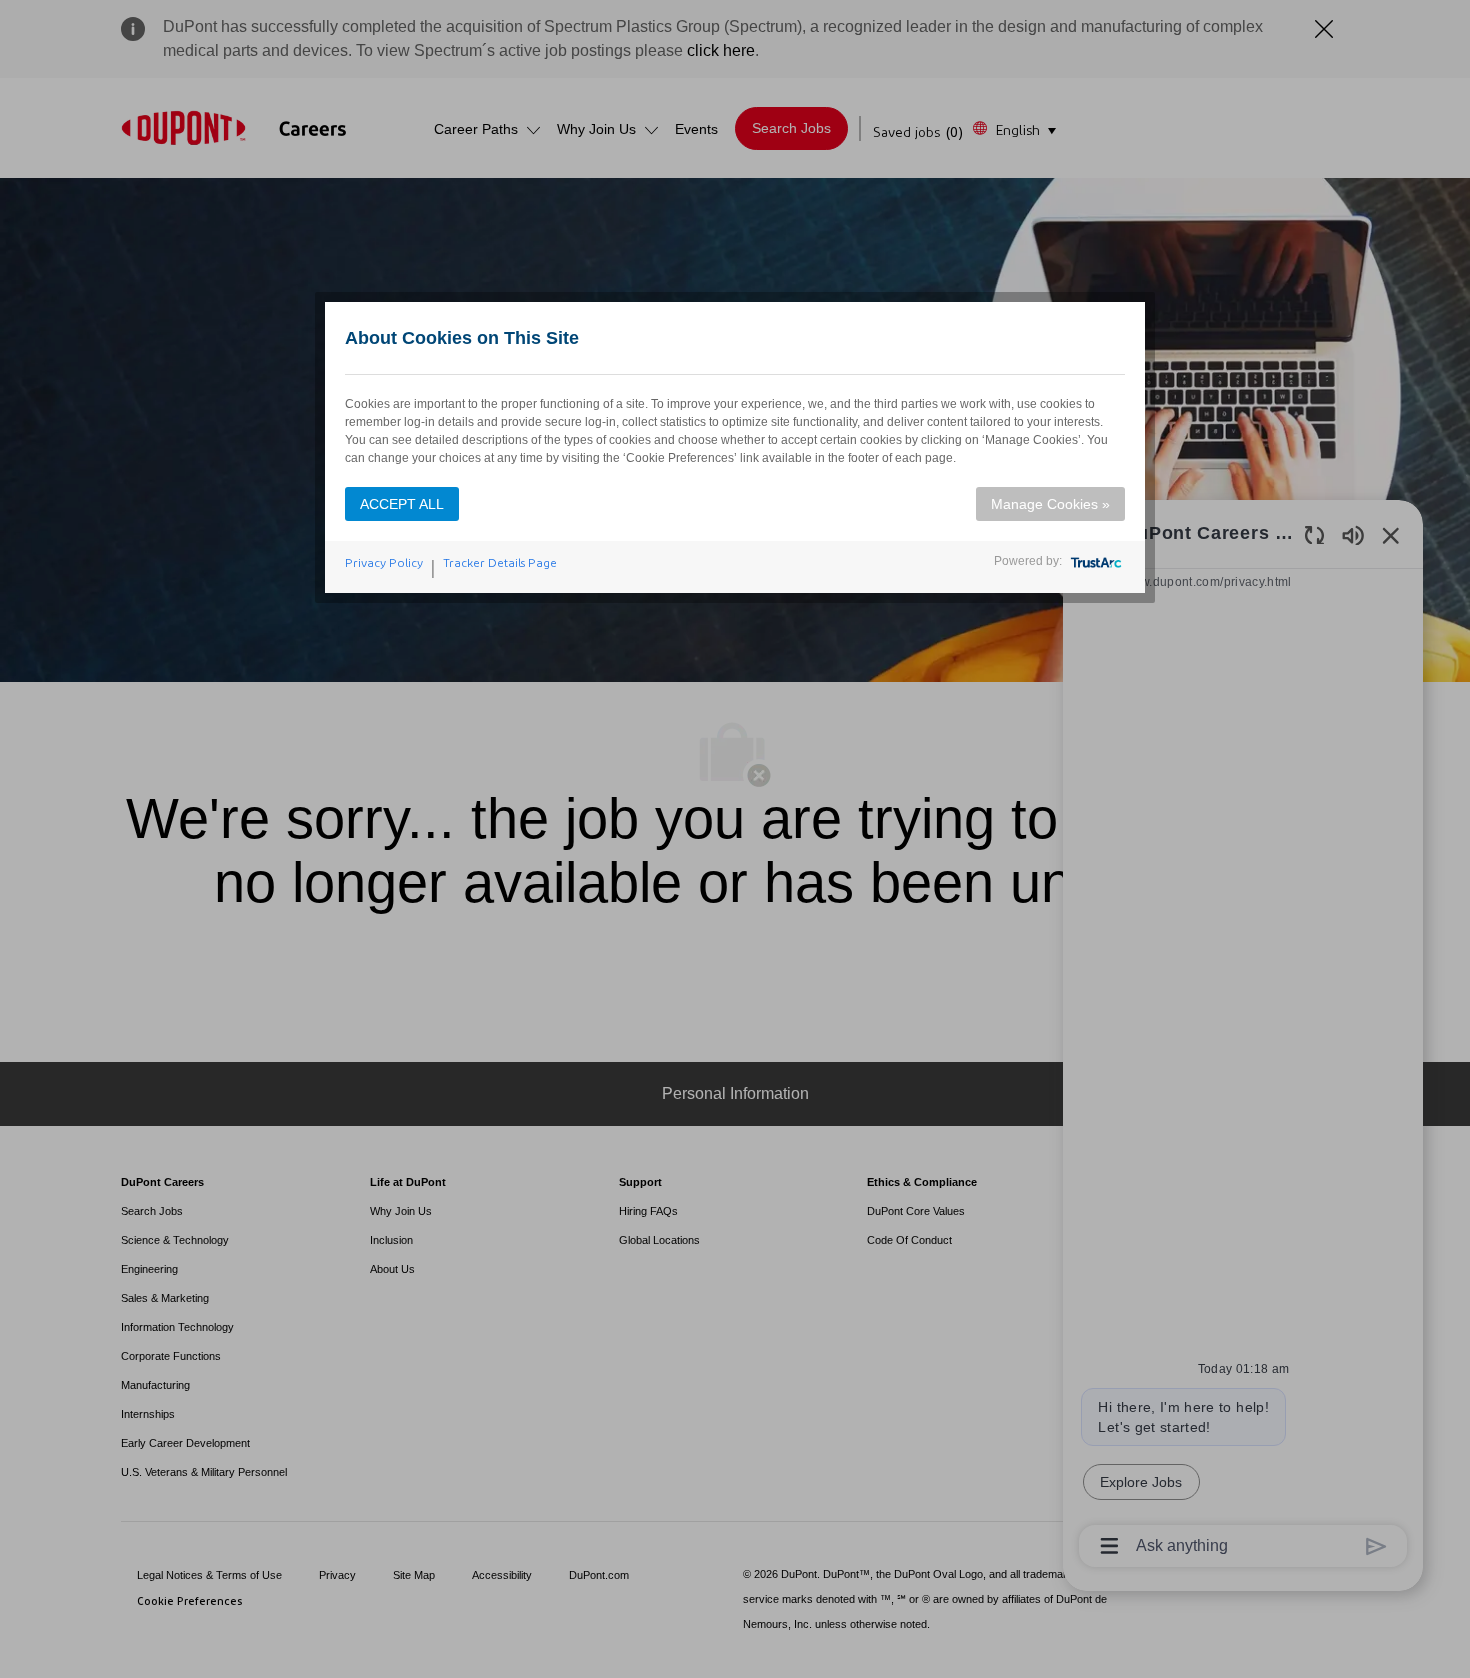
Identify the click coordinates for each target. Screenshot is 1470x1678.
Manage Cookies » (1050, 504)
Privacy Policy (384, 563)
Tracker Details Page (500, 563)
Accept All (402, 504)
